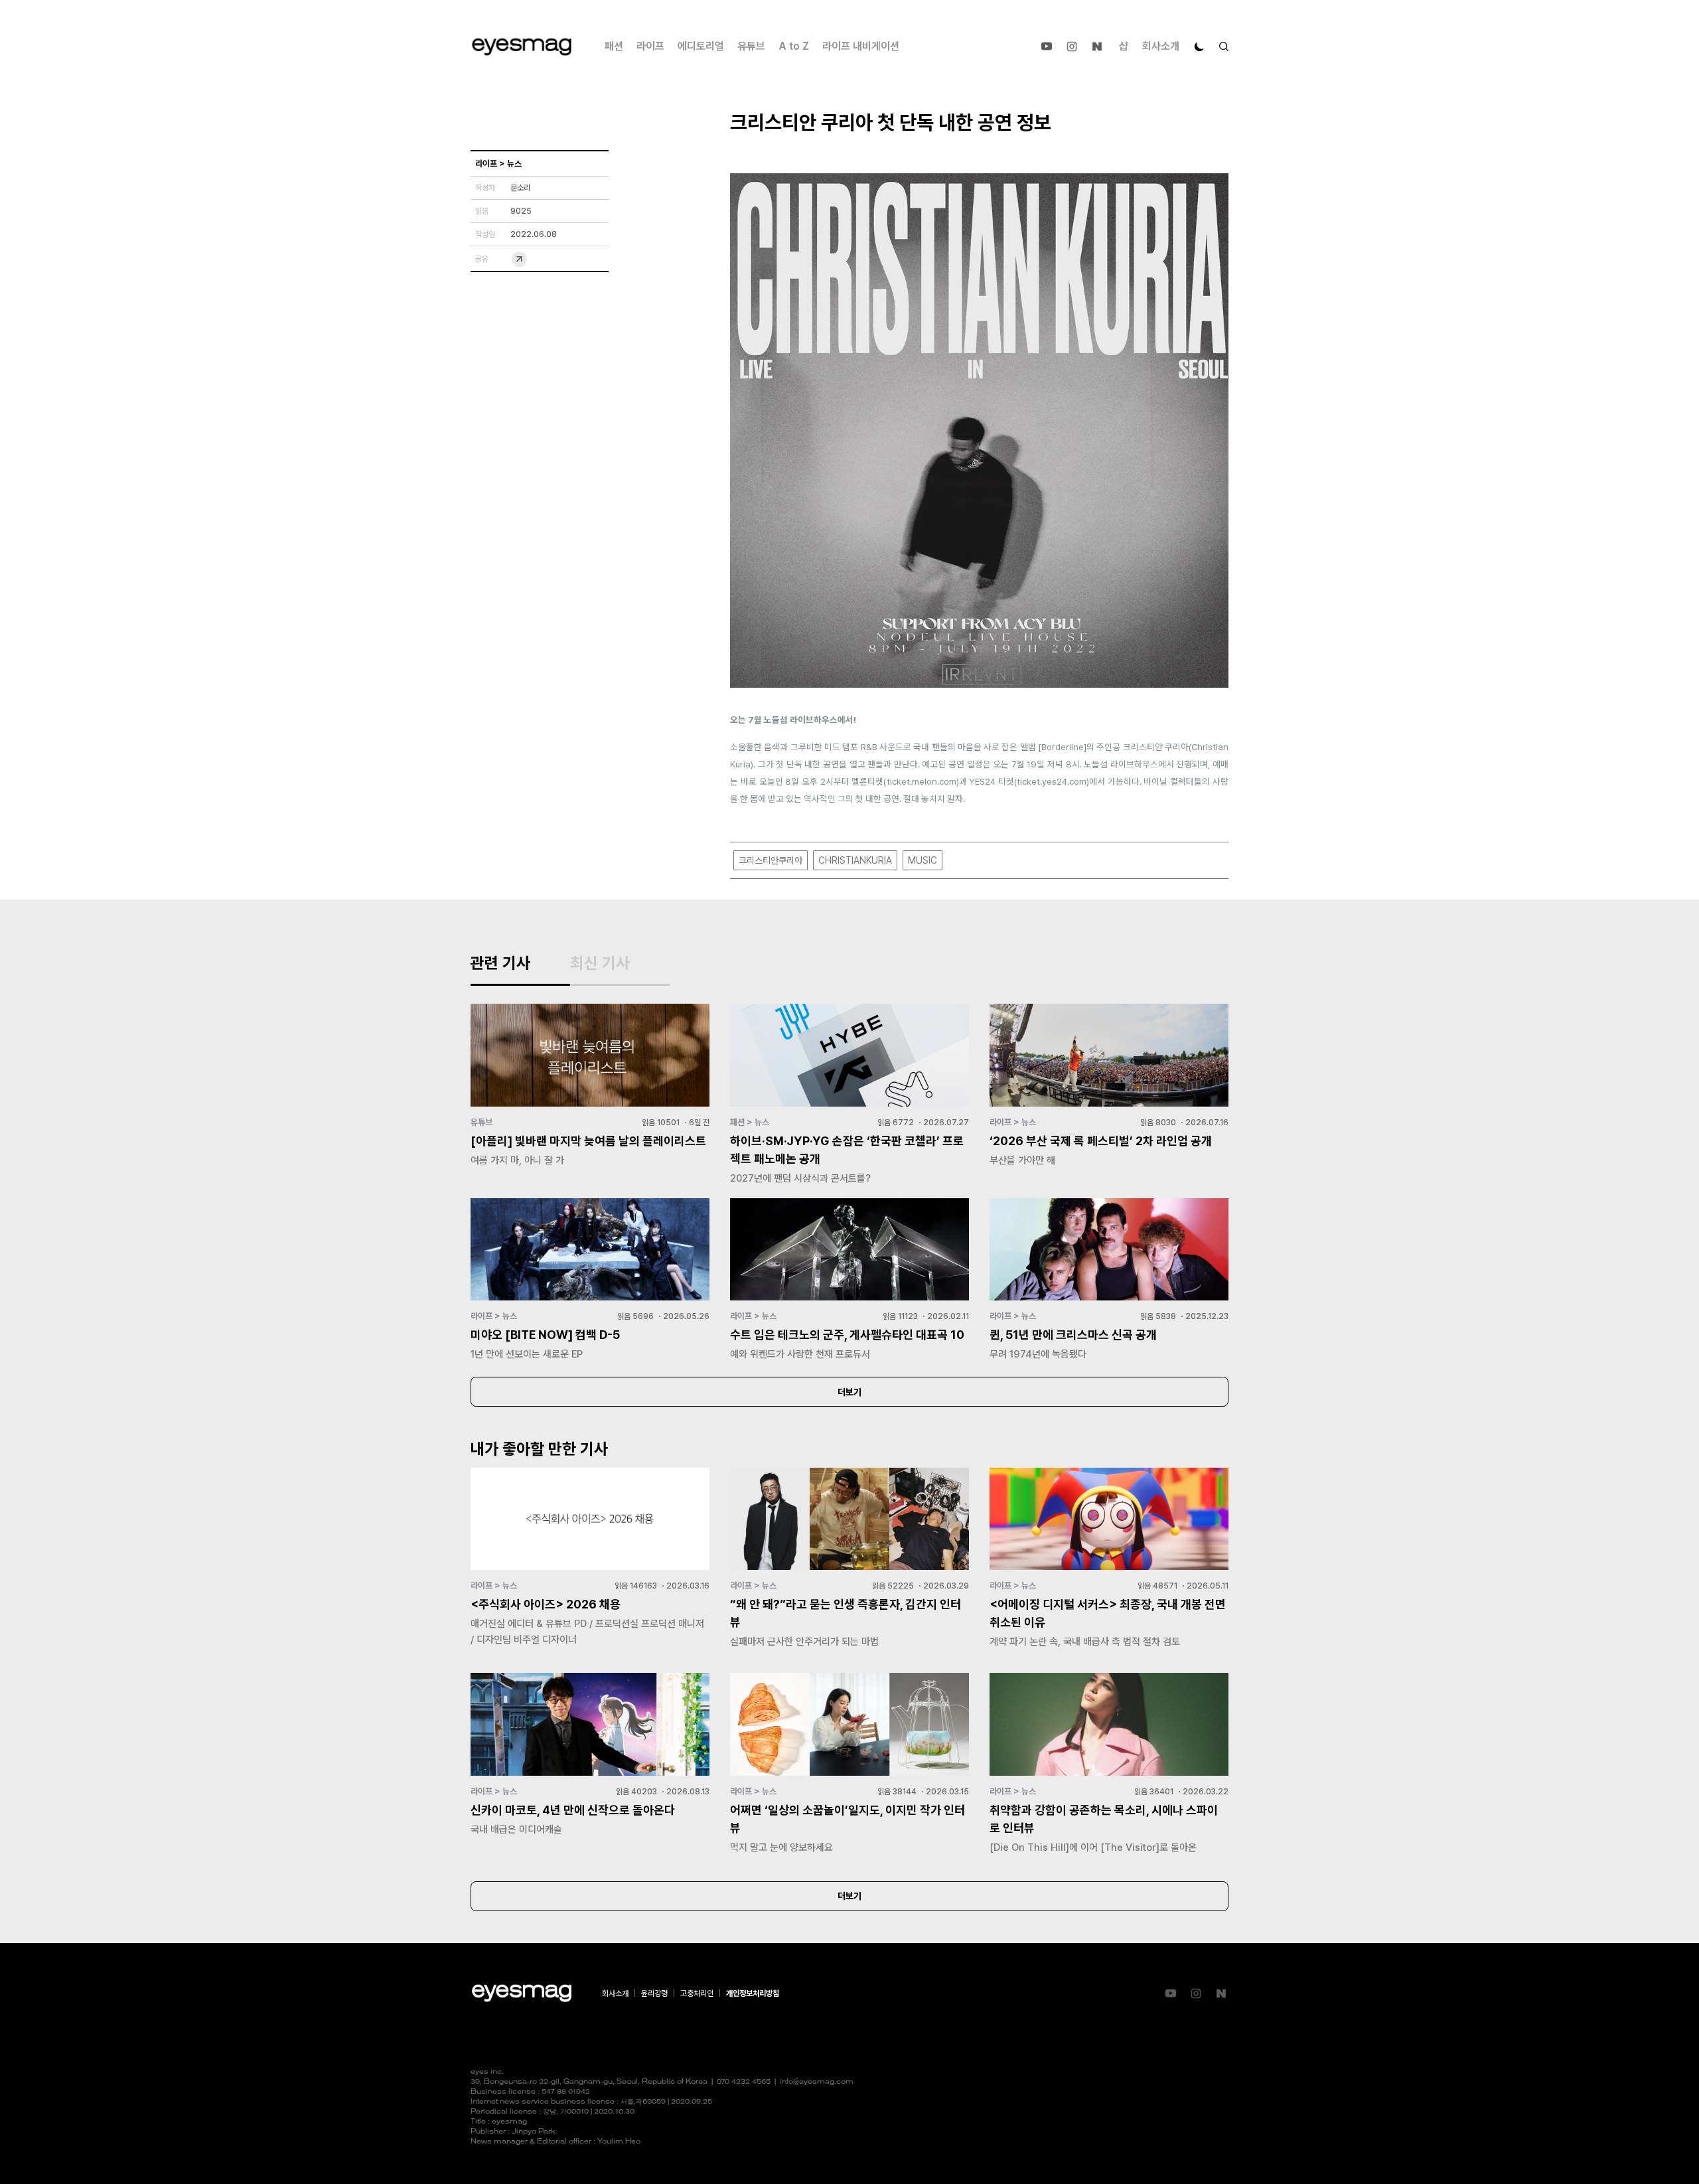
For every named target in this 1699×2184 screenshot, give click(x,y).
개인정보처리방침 (753, 1993)
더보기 (849, 1392)
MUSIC (923, 860)
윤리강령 (654, 1993)
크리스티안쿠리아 (771, 860)
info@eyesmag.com (817, 2082)
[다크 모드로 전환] (1199, 46)
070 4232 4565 (744, 2082)
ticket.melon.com (922, 781)
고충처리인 (697, 1993)
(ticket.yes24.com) (1052, 781)
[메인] (522, 47)
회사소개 (1161, 46)
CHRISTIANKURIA (855, 860)
